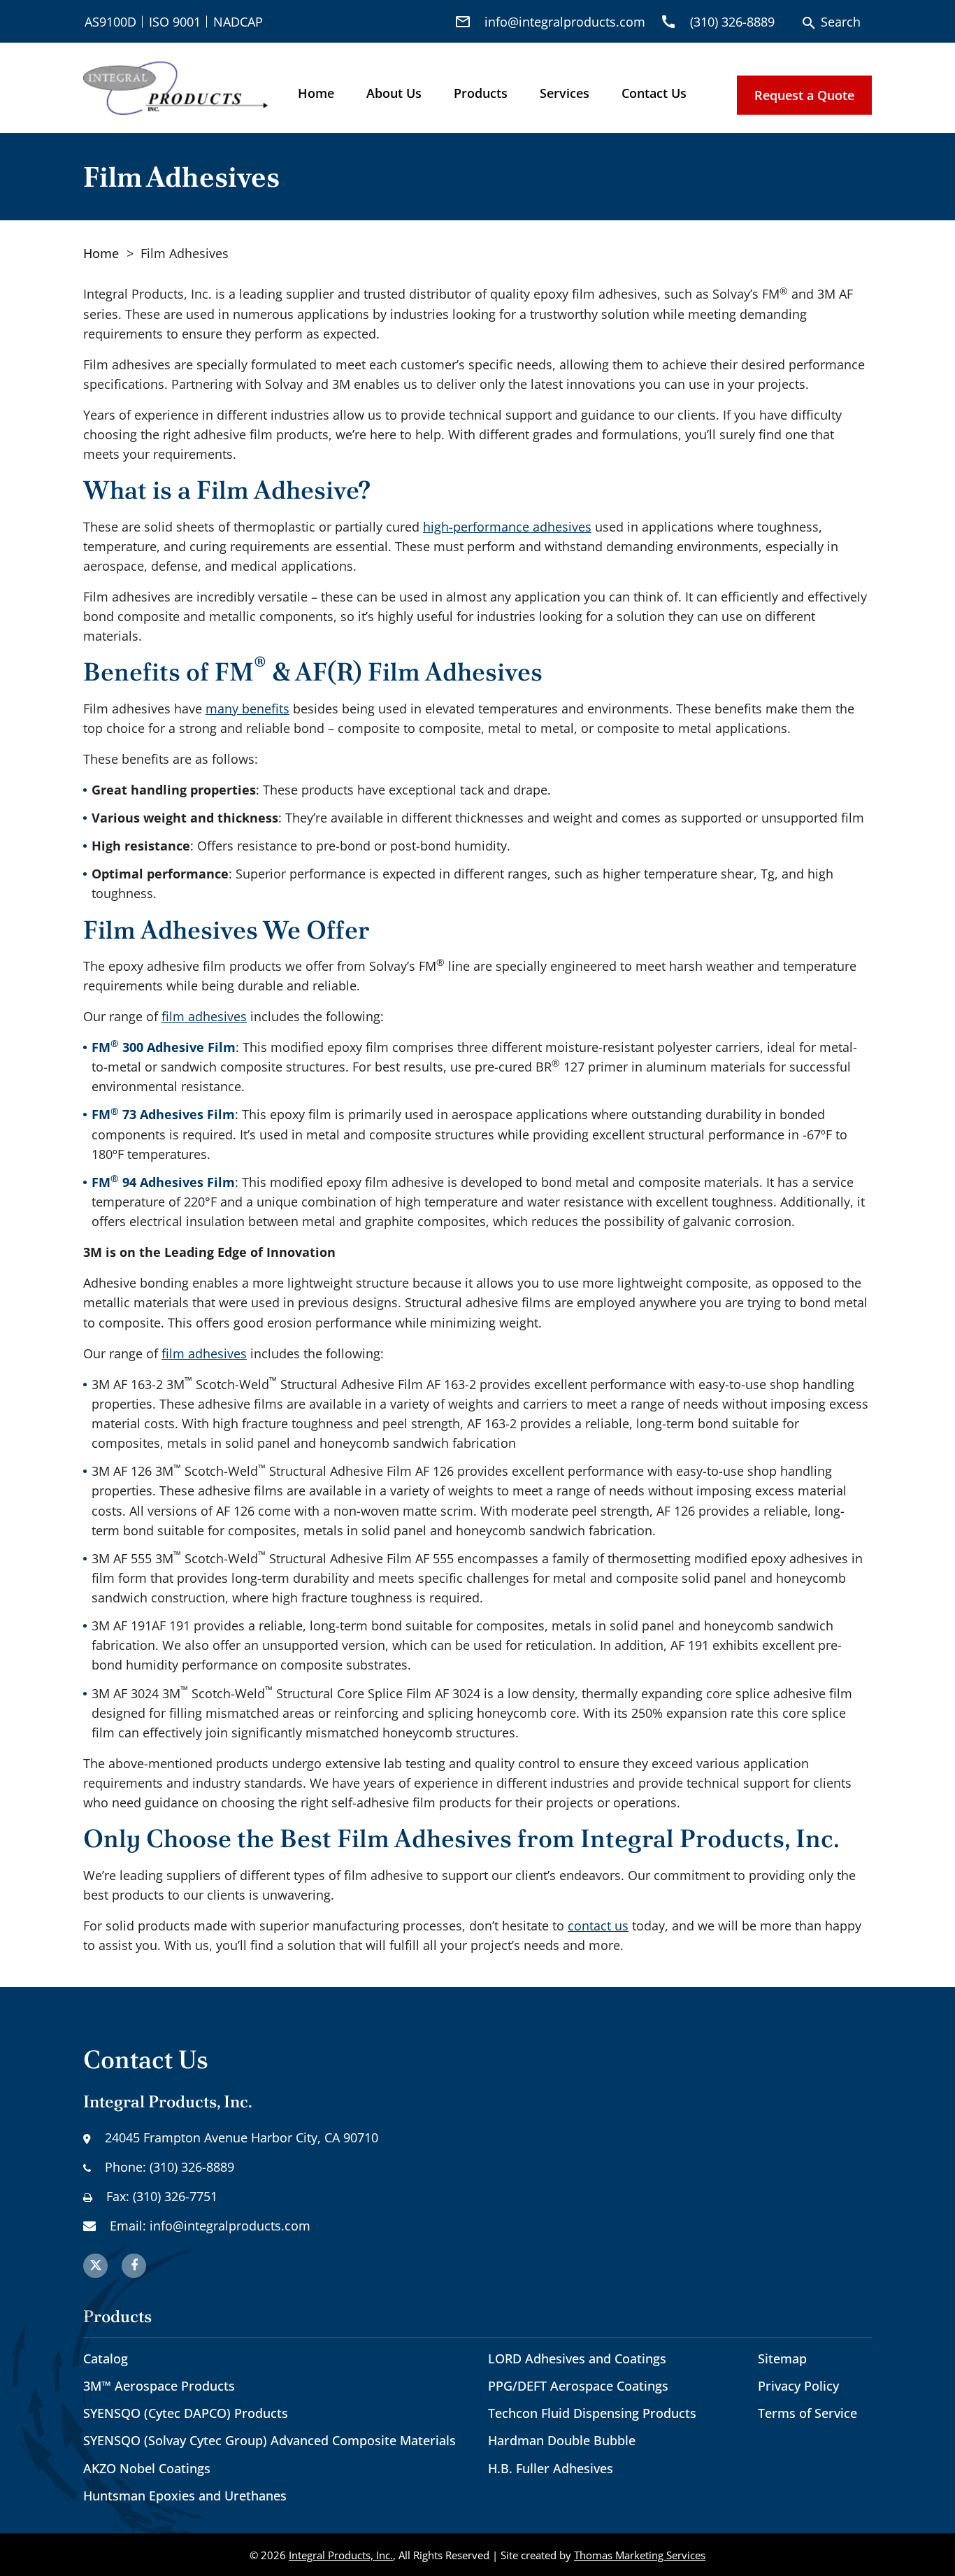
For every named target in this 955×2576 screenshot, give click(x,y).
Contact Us (654, 93)
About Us (394, 93)
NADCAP (238, 22)
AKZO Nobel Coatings (147, 2468)
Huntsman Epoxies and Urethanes (185, 2496)
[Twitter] (95, 2266)
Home (316, 93)
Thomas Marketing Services (640, 2555)
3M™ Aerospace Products (159, 2386)
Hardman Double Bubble (562, 2440)
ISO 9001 (175, 22)
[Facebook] (134, 2266)
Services (565, 93)
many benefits (247, 709)
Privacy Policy (798, 2386)
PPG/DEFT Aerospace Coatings (578, 2386)
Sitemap (782, 2358)
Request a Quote (804, 95)
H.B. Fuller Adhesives (551, 2468)
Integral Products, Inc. (341, 2555)
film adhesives (204, 1016)
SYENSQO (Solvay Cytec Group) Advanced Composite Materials (270, 2440)
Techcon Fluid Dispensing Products (592, 2413)
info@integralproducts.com (230, 2226)
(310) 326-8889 (192, 2167)
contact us (598, 1926)
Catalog (106, 2358)
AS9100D (110, 22)
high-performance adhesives (507, 527)
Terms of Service (807, 2413)
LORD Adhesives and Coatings (577, 2358)
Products (481, 93)
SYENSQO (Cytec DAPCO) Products (186, 2413)
